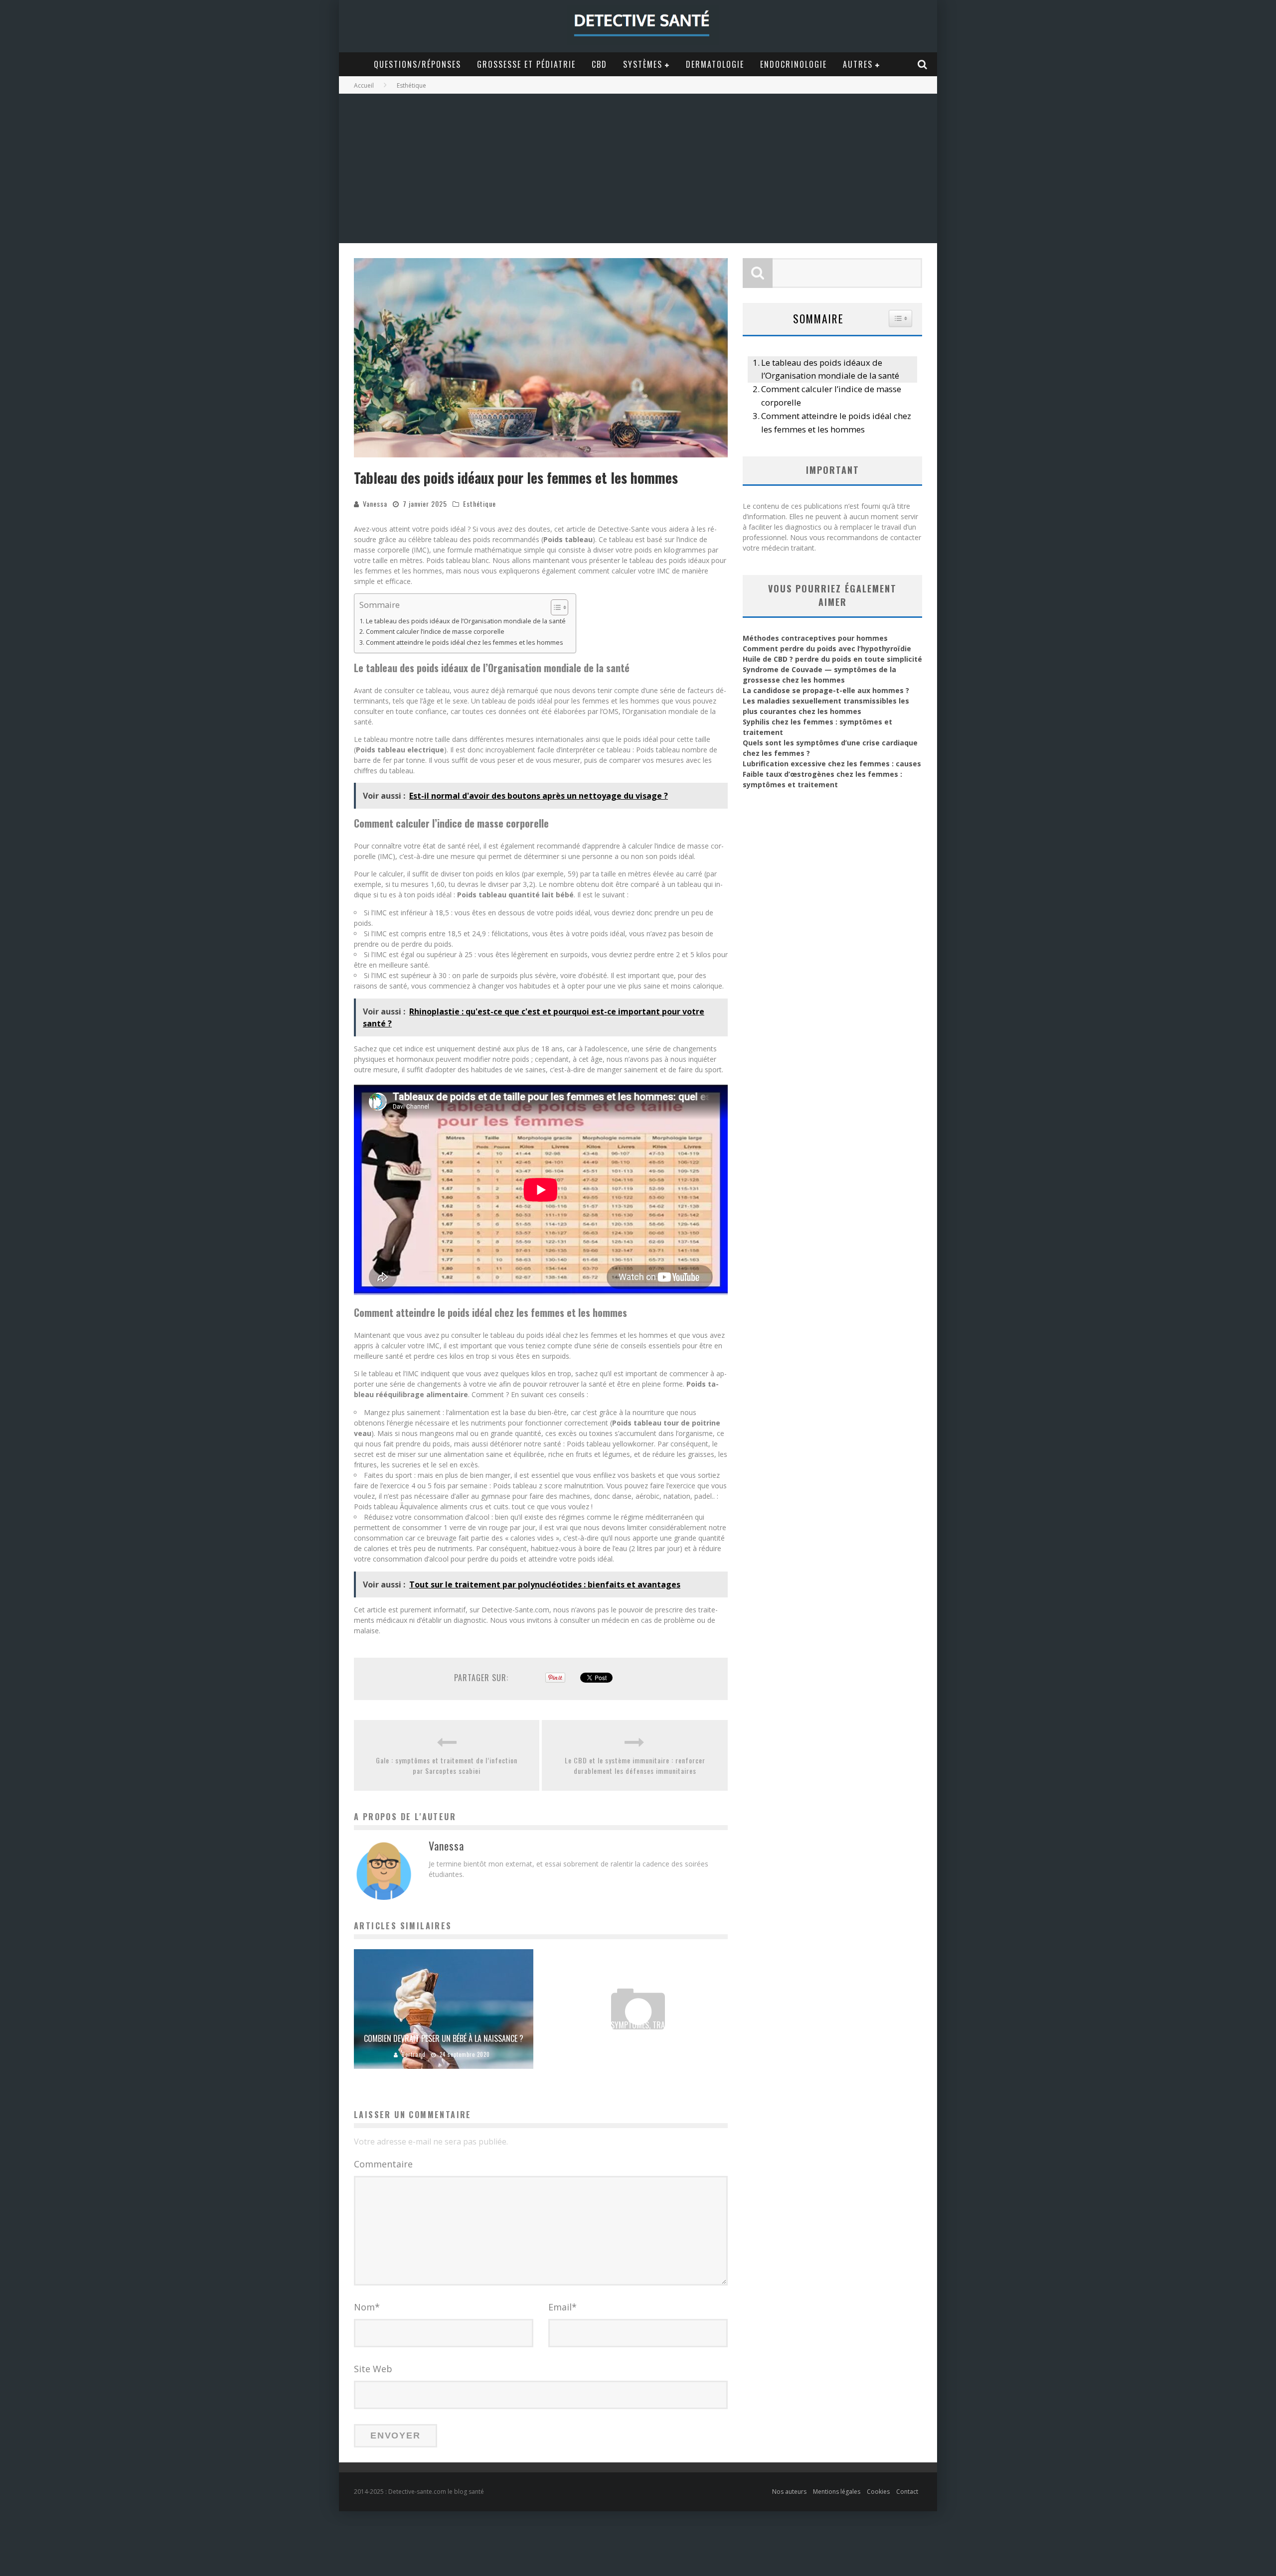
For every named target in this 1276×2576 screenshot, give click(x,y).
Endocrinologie (794, 64)
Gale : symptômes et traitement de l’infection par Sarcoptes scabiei (447, 1765)
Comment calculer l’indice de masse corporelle (435, 632)
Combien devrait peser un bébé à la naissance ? (444, 2038)
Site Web (373, 2369)
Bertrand (414, 2054)
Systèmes (643, 64)
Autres (858, 64)
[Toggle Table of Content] (555, 607)
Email (562, 2307)
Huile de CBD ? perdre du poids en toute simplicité (832, 659)
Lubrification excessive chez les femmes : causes (832, 764)
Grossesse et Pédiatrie (526, 64)
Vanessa (375, 503)
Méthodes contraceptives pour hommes (815, 638)
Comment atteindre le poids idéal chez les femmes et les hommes (465, 643)
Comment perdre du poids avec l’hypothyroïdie (827, 648)
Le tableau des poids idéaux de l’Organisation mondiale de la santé (466, 621)
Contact (907, 2492)
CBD (599, 64)
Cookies (878, 2492)
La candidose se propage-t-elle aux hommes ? (826, 690)
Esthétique (479, 503)
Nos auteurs (789, 2492)
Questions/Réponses (417, 64)
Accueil (364, 85)
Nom (367, 2307)
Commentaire (383, 2164)
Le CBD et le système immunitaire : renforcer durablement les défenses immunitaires (635, 1765)
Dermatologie (715, 64)
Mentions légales (837, 2492)
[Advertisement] (638, 168)
